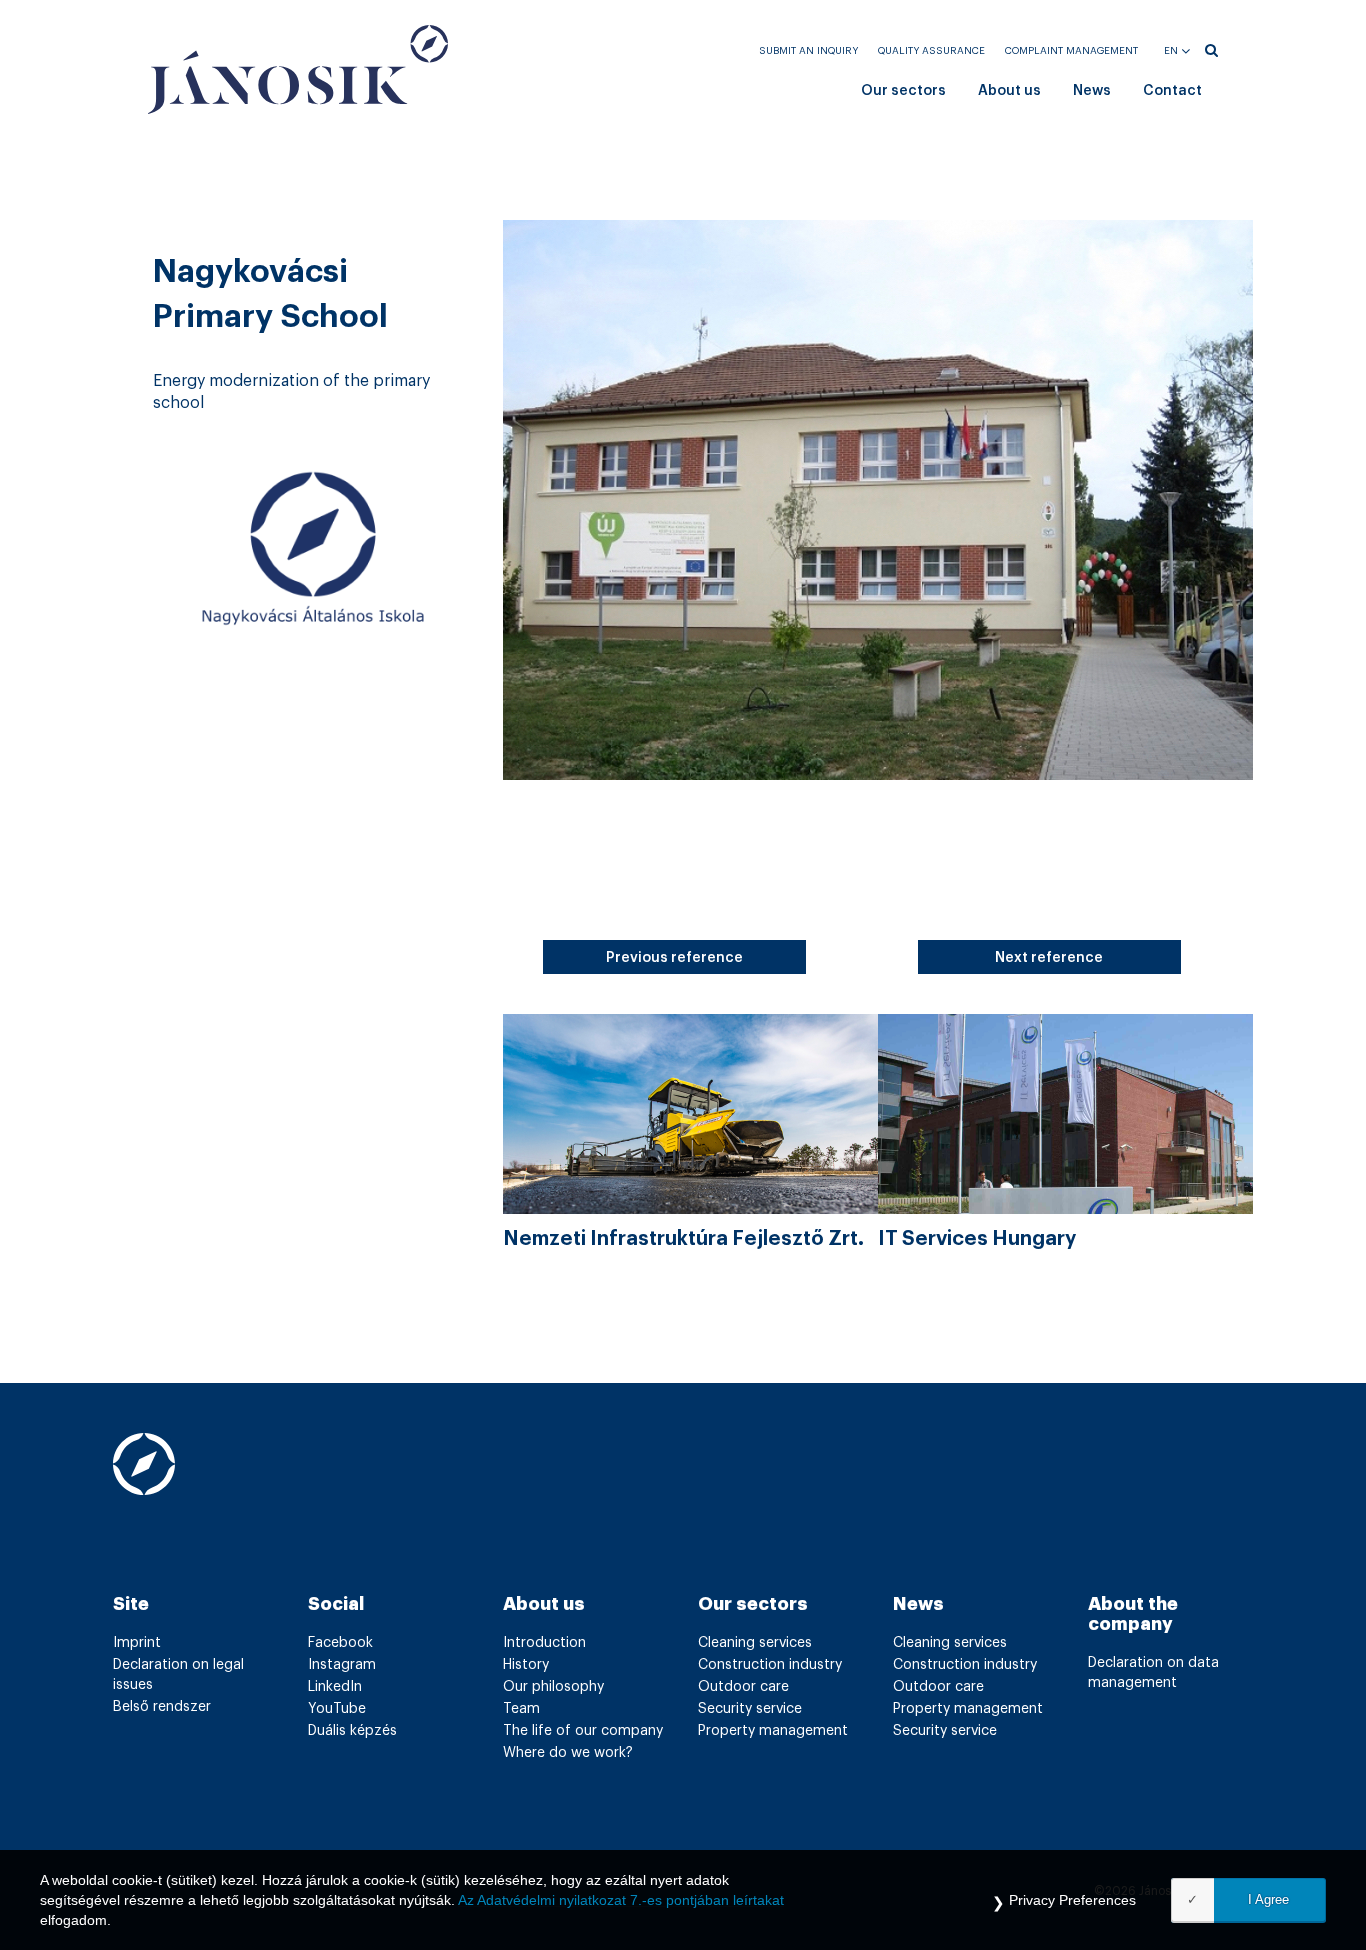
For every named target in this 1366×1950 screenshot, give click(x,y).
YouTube (337, 1709)
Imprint (137, 1643)
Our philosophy (553, 1687)
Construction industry (770, 1665)
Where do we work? (568, 1753)
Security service (750, 1709)
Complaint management (1071, 51)
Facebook (340, 1643)
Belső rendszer (162, 1707)
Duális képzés (352, 1731)
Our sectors (903, 91)
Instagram (342, 1665)
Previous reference (674, 958)
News (1092, 91)
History (526, 1665)
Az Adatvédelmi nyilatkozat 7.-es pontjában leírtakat (621, 1900)
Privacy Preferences (1072, 1900)
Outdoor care (743, 1687)
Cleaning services (755, 1643)
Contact (1172, 91)
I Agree (1268, 1899)
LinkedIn (335, 1687)
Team (521, 1709)
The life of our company (583, 1731)
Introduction (544, 1643)
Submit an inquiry (808, 51)
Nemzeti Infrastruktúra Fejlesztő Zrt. (683, 1239)
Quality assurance (931, 51)
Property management (773, 1731)
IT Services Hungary (977, 1239)
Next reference (1049, 958)
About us (1009, 91)
